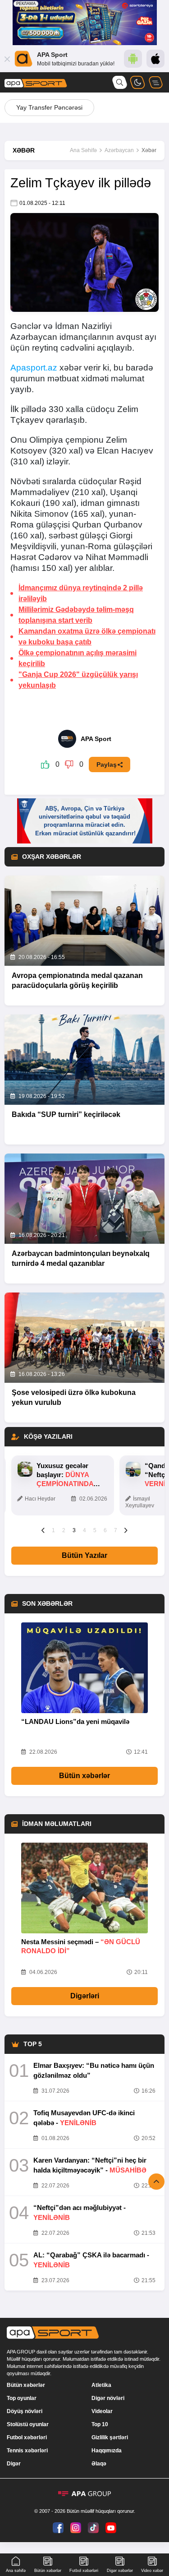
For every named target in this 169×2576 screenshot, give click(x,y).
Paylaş (107, 764)
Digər (14, 2464)
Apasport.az (34, 368)
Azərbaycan (119, 150)
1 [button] (53, 1530)
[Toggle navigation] (155, 82)
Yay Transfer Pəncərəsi (49, 107)
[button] (43, 1530)
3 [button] (74, 1530)
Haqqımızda (107, 2451)
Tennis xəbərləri (27, 2451)
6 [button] (105, 1530)
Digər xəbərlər (120, 2571)
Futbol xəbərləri (27, 2437)
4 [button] (84, 1530)
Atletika (101, 2385)
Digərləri (85, 1996)
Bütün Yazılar (84, 1555)
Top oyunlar (22, 2398)
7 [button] (116, 1530)
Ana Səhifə (83, 150)
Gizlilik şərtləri (110, 2437)
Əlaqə (99, 2464)
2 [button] (64, 1530)
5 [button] (95, 1530)
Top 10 (100, 2424)
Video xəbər (152, 2571)
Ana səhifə (16, 2571)
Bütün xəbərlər (84, 1776)
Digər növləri (108, 2398)
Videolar (102, 2411)
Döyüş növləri (25, 2411)
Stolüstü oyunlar (28, 2424)
